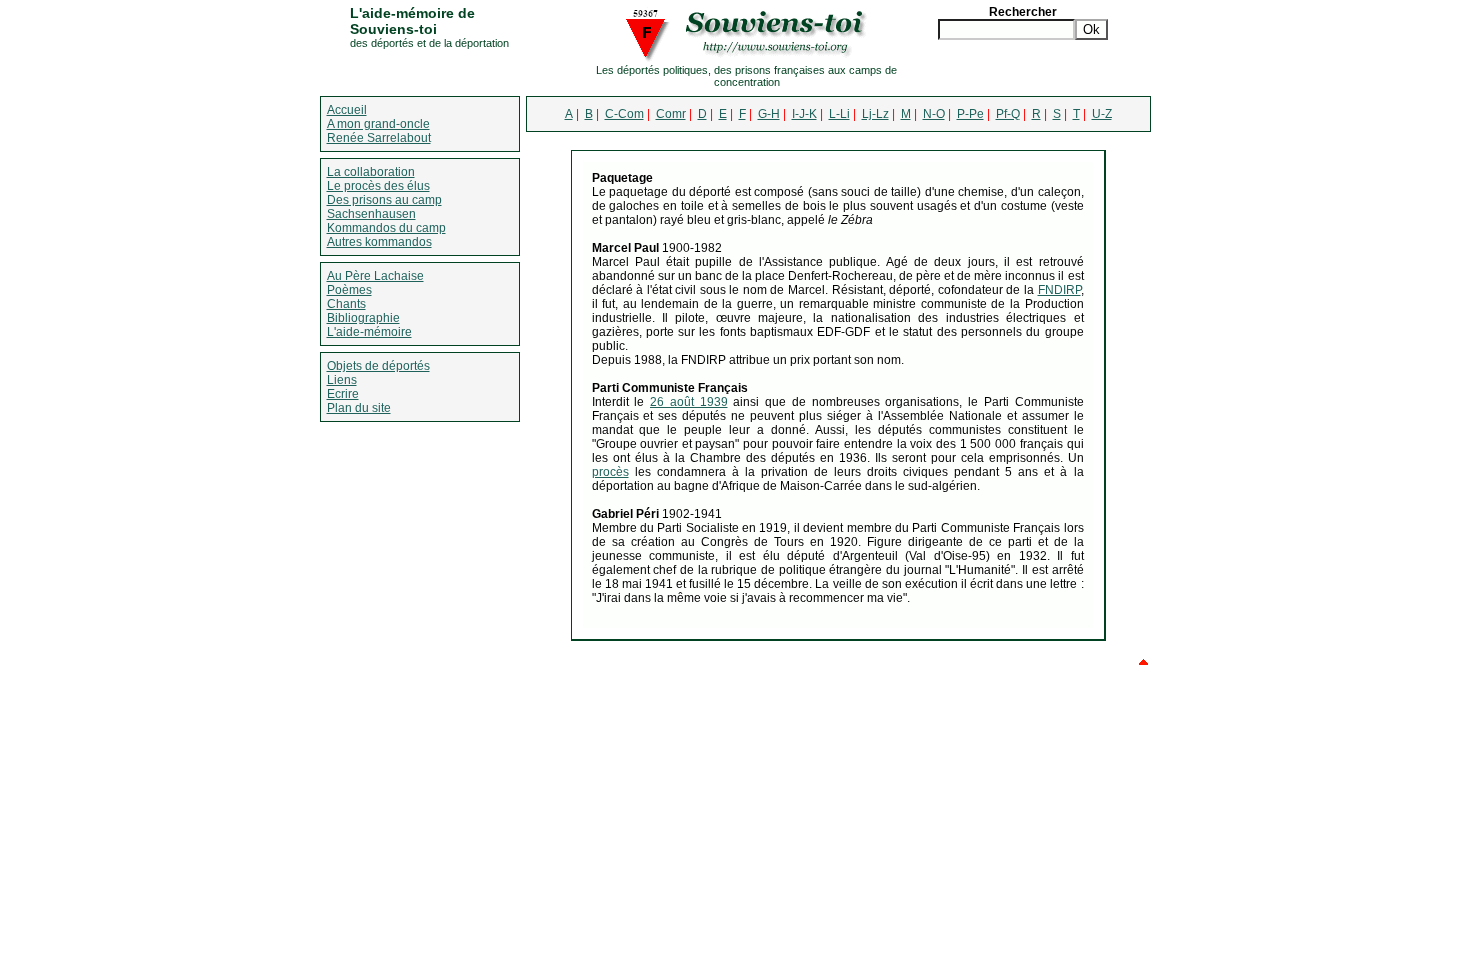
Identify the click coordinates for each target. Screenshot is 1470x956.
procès (610, 472)
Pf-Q (1008, 114)
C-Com (624, 114)
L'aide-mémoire (369, 332)
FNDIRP (1059, 290)
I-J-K (804, 114)
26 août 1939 (689, 402)
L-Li (839, 114)
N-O (934, 114)
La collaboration (371, 172)
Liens (342, 380)
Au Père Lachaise (375, 276)
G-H (769, 114)
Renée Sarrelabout (379, 138)
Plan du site (359, 408)
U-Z (1102, 114)
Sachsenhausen (371, 214)
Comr (671, 114)
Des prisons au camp (384, 200)
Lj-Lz (875, 114)
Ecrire (343, 394)
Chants (346, 304)
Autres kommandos (379, 242)
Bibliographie (363, 318)
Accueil (347, 110)
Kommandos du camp (386, 228)
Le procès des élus (378, 186)
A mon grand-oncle (378, 124)
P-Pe (970, 114)
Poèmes (349, 290)
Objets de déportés (378, 366)
